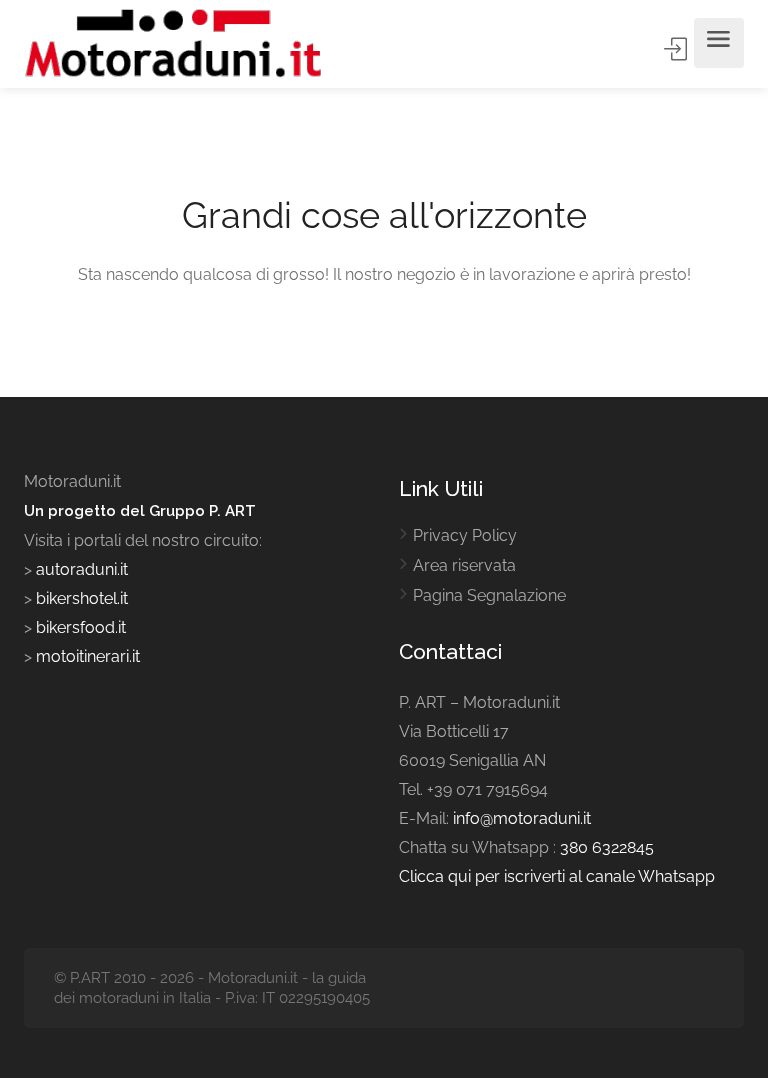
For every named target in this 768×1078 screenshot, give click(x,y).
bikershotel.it (82, 598)
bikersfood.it (81, 627)
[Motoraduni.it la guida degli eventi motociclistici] (174, 43)
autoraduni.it (82, 569)
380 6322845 (607, 847)
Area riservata (464, 565)
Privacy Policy (465, 535)
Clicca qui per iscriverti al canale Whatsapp (557, 876)
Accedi (677, 49)
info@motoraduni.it (522, 818)
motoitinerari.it (86, 656)
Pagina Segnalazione (489, 595)
